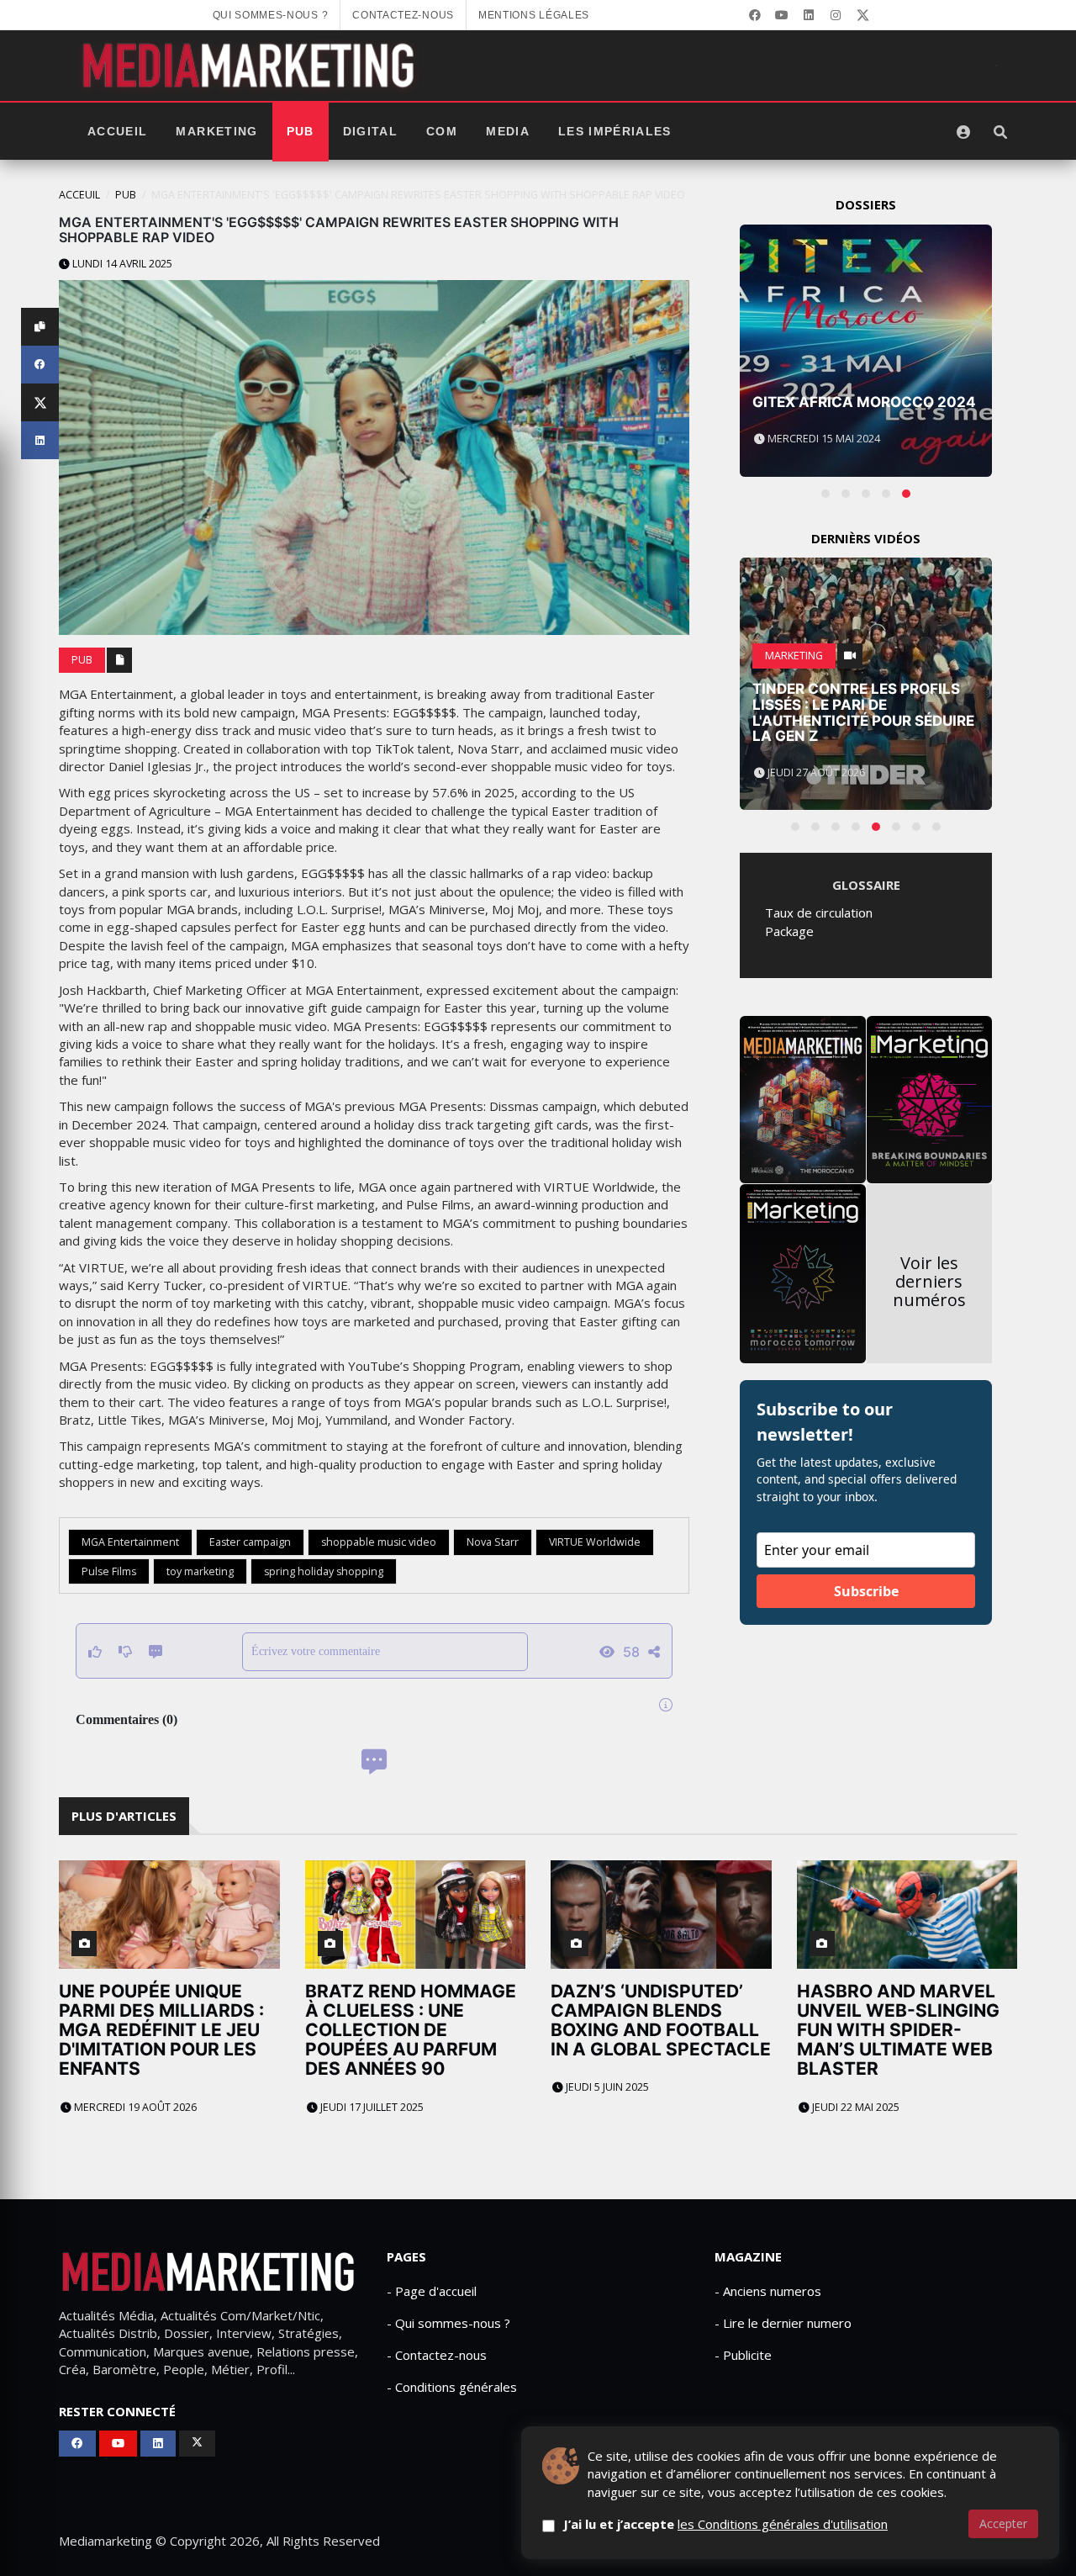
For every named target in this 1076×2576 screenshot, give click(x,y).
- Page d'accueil (432, 2291)
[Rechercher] (1000, 132)
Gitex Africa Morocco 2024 (864, 402)
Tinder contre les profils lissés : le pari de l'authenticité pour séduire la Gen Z (863, 712)
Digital (370, 132)
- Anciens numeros (768, 2291)
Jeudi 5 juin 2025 (606, 2087)
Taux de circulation (819, 912)
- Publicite (743, 2355)
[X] (862, 15)
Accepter (1003, 2523)
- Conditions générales (452, 2387)
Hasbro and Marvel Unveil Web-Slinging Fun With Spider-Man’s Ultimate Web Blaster (898, 2030)
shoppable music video (379, 1542)
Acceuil (79, 195)
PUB (301, 132)
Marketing (216, 132)
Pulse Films (109, 1571)
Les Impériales (615, 132)
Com (442, 132)
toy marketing (200, 1571)
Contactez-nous (403, 15)
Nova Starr (493, 1542)
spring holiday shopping (324, 1571)
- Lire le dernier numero (783, 2323)
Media (508, 132)
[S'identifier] (963, 132)
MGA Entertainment (130, 1542)
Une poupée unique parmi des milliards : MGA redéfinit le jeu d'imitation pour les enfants (161, 2030)
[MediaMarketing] (251, 66)
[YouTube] (782, 15)
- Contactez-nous (437, 2355)
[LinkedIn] (809, 15)
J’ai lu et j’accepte (725, 2524)
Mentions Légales (534, 15)
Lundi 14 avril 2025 (121, 264)
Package (789, 931)
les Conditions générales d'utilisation (783, 2524)
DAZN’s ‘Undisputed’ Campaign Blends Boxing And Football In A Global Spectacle (661, 2020)
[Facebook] (755, 15)
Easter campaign (250, 1542)
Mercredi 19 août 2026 (134, 2107)
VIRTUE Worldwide (595, 1542)
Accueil (117, 132)
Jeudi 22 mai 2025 (854, 2107)
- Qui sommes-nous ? (448, 2323)
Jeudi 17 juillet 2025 (371, 2107)
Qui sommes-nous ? (271, 15)
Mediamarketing (105, 2541)
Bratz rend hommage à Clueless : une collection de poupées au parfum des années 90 (411, 2030)
